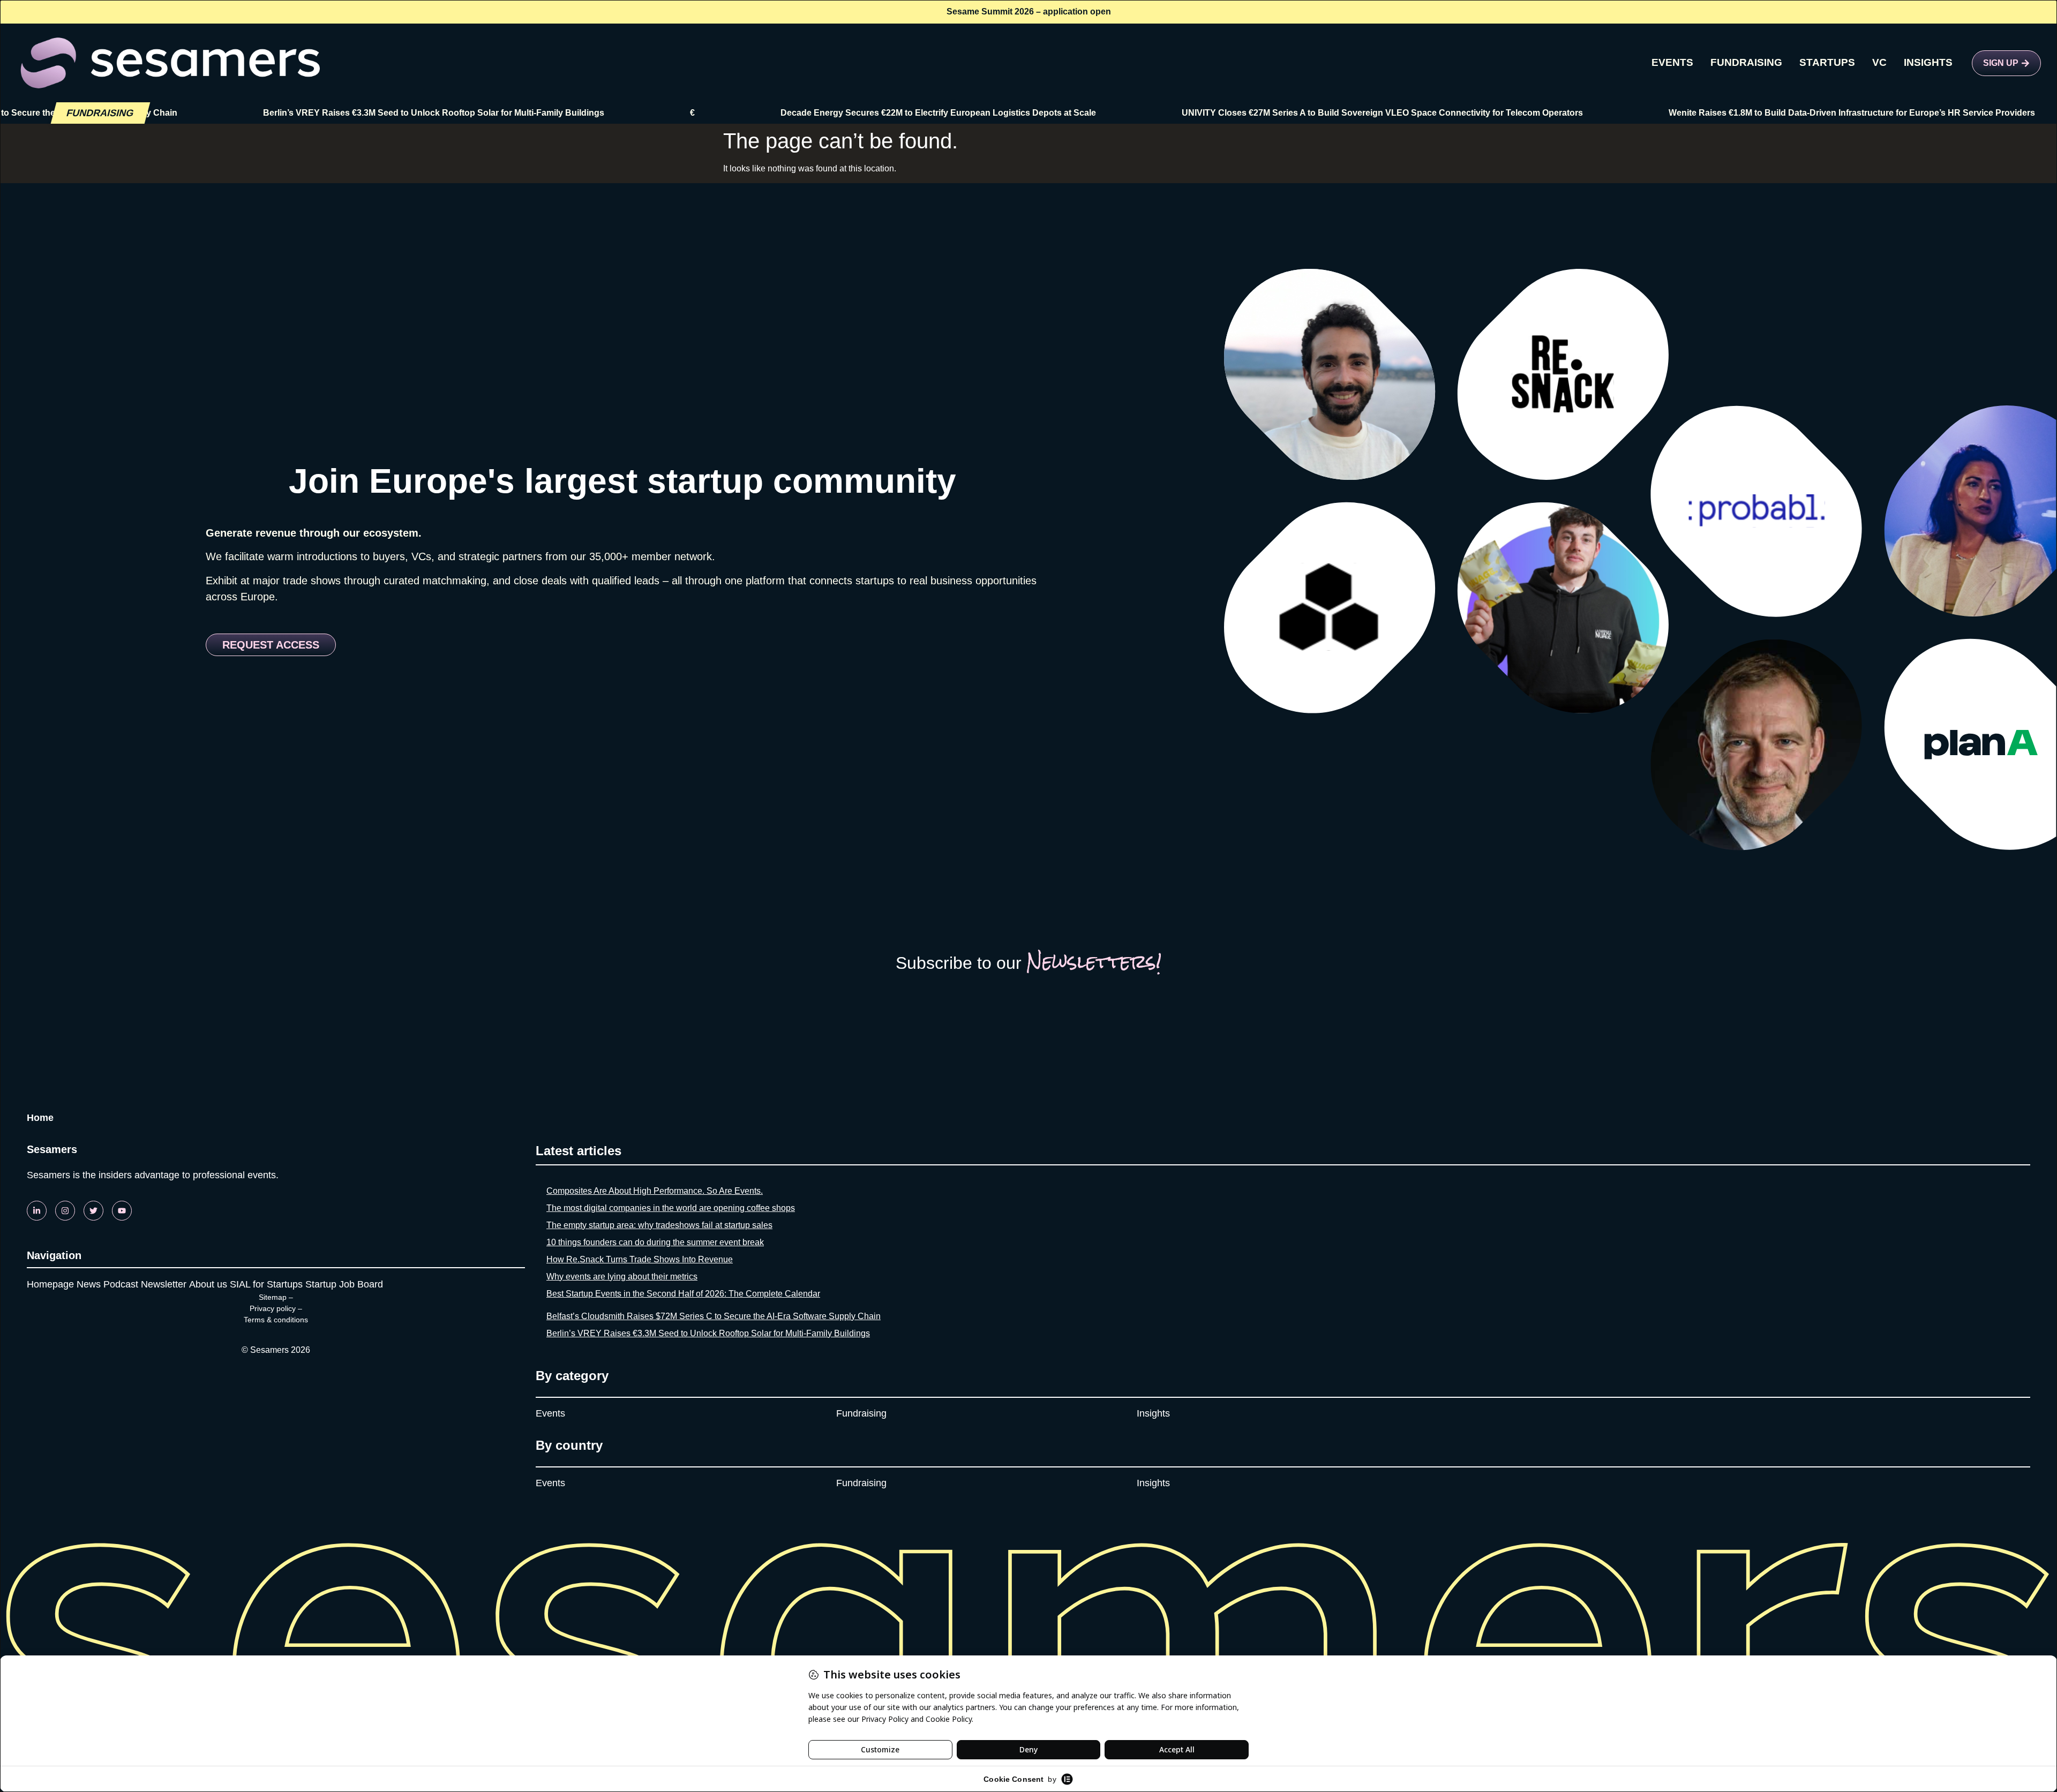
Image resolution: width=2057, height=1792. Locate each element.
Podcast (121, 1284)
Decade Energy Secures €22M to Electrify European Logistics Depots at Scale (831, 113)
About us (208, 1284)
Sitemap (273, 1297)
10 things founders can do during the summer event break (655, 1242)
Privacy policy (273, 1308)
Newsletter (164, 1284)
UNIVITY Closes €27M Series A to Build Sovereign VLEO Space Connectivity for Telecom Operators (1275, 113)
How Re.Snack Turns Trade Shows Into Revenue (640, 1259)
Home (40, 1118)
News (89, 1284)
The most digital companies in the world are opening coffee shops (671, 1208)
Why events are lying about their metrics (622, 1277)
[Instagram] (65, 1211)
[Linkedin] (37, 1211)
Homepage (50, 1284)
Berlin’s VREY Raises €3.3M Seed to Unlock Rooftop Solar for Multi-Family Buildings (326, 113)
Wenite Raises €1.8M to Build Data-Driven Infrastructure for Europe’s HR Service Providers (1744, 113)
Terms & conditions (276, 1320)
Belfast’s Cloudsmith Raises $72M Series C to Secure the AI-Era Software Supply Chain (714, 1316)
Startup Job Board (344, 1284)
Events (550, 1413)
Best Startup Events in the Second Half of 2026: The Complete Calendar (683, 1294)
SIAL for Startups (266, 1284)
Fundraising (861, 1413)
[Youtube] (122, 1211)
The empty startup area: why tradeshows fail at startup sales (659, 1225)
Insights (1153, 1413)
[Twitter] (93, 1211)
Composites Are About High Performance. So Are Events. (655, 1191)
